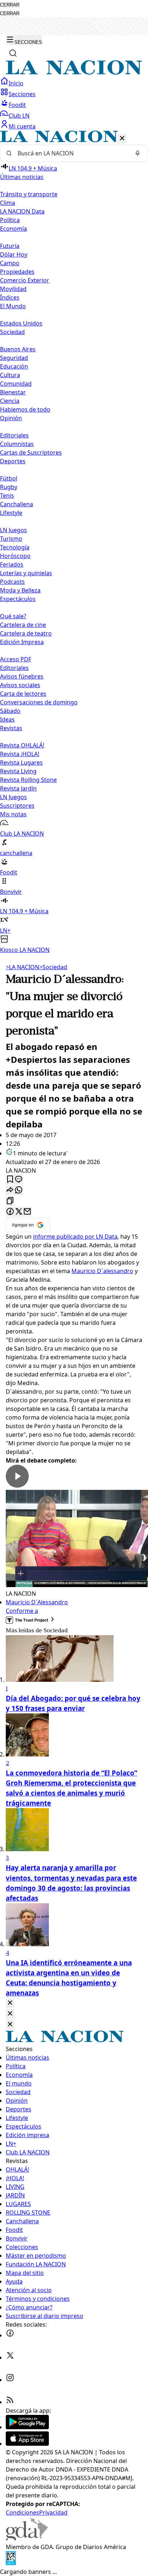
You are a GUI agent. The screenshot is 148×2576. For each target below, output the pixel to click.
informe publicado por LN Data (75, 1237)
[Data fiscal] (11, 2563)
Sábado (10, 711)
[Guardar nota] (10, 1180)
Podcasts (12, 582)
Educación (14, 366)
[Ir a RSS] (10, 2402)
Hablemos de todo (25, 409)
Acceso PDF (16, 659)
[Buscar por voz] (138, 153)
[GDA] (27, 2538)
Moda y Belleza (20, 590)
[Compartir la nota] (10, 1190)
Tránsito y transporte (29, 194)
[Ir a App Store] (27, 2444)
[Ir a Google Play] (27, 2427)
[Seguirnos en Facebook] (10, 2335)
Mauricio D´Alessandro (37, 1602)
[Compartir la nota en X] (19, 1212)
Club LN (19, 116)
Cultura (10, 375)
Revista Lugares (21, 763)
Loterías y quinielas (26, 573)
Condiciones (22, 2512)
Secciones (22, 94)
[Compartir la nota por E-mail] (27, 1212)
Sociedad (53, 967)
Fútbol (9, 478)
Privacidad (53, 2512)
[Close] (10, 2003)
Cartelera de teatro (26, 633)
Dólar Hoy (14, 254)
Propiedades (17, 272)
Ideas (7, 719)
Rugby (9, 487)
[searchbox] (71, 153)
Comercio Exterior (25, 280)
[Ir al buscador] (13, 53)
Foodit (17, 105)
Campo (10, 263)
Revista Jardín (18, 788)
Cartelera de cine (23, 625)
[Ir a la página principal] (74, 72)
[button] (74, 542)
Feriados (12, 564)
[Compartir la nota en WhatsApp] (19, 1190)
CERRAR (10, 5)
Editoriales (14, 435)
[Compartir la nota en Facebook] (10, 1212)
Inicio (16, 83)
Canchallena (17, 504)
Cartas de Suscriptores (31, 452)
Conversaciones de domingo (39, 702)
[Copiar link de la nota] (10, 1201)
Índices (10, 297)
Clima (8, 203)
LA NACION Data (22, 211)
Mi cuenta (22, 126)
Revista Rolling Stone (28, 780)
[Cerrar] (122, 139)
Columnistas (17, 444)
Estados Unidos (21, 323)
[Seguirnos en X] (10, 2357)
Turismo (11, 539)
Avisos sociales (20, 685)
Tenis (7, 496)
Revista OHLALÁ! (22, 745)
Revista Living (18, 771)
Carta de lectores (23, 694)
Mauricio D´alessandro (102, 1271)
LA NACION (22, 967)
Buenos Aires (18, 349)
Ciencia (10, 401)
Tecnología (15, 547)
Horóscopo (15, 556)
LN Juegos (13, 530)
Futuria (10, 246)
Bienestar (13, 392)
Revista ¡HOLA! (20, 754)
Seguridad (14, 358)
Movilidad (13, 289)
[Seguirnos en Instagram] (10, 2380)
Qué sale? (13, 616)
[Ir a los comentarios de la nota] (19, 1180)
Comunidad (16, 384)
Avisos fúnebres (22, 676)
